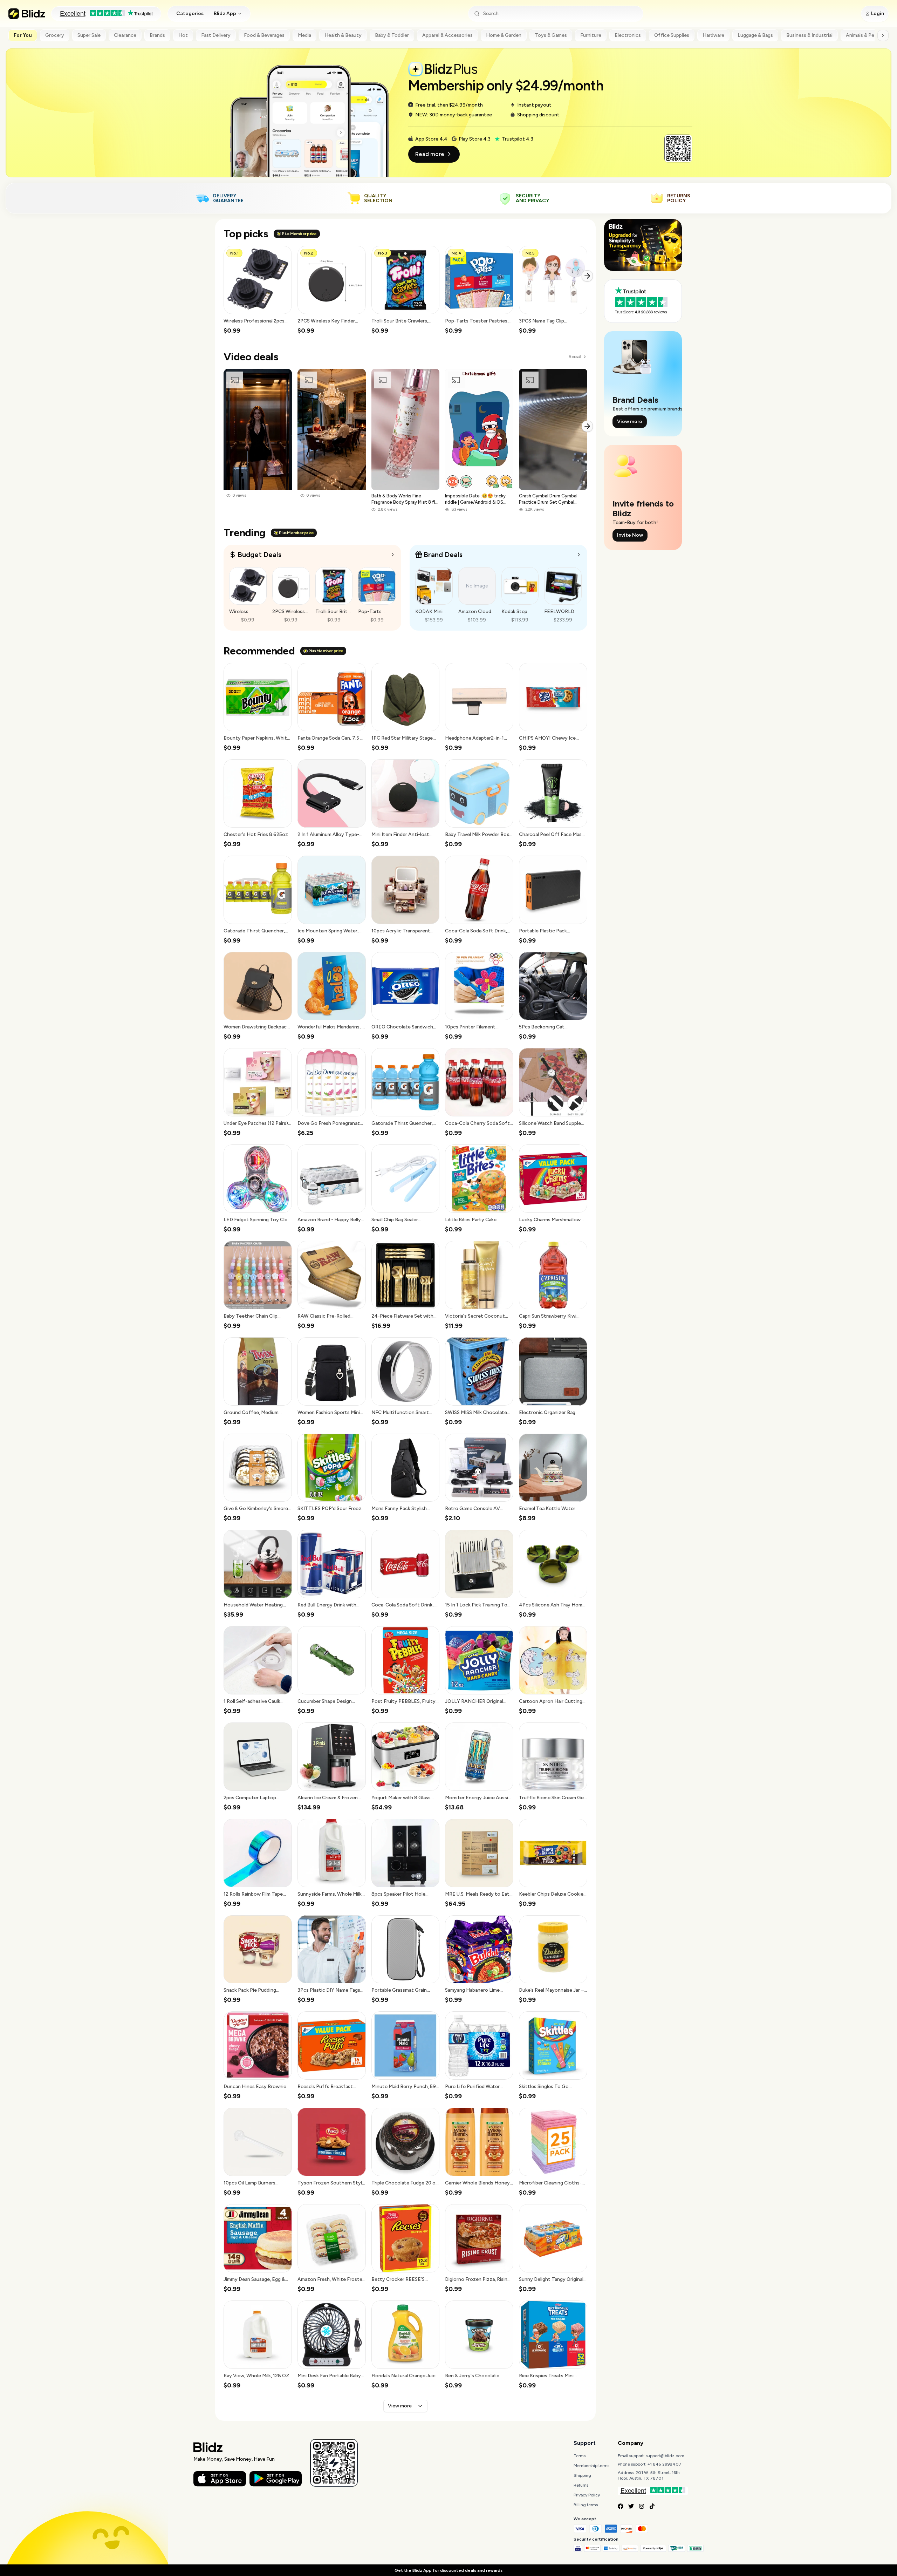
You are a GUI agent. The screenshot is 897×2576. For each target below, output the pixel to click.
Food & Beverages (264, 35)
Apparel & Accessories (447, 35)
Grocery (55, 35)
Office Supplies (672, 35)
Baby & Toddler (392, 35)
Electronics (628, 35)
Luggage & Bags (755, 35)
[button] (258, 290)
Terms (580, 2456)
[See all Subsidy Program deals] (579, 555)
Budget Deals (259, 555)
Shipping (582, 2475)
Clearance (125, 35)
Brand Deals (443, 555)
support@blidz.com (665, 2456)
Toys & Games (551, 35)
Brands (157, 35)
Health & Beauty (343, 35)
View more (400, 2406)
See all (575, 357)
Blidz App (225, 13)
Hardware (713, 35)
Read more (430, 154)
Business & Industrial (809, 35)
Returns (581, 2485)
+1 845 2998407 (665, 2464)
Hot (183, 35)
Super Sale (89, 35)
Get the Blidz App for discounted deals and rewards (448, 2570)
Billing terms (586, 2505)
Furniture (591, 35)
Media (304, 35)
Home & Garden (504, 35)
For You (23, 35)
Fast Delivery (216, 35)
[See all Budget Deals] (393, 555)
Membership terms (591, 2466)
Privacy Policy (587, 2495)
